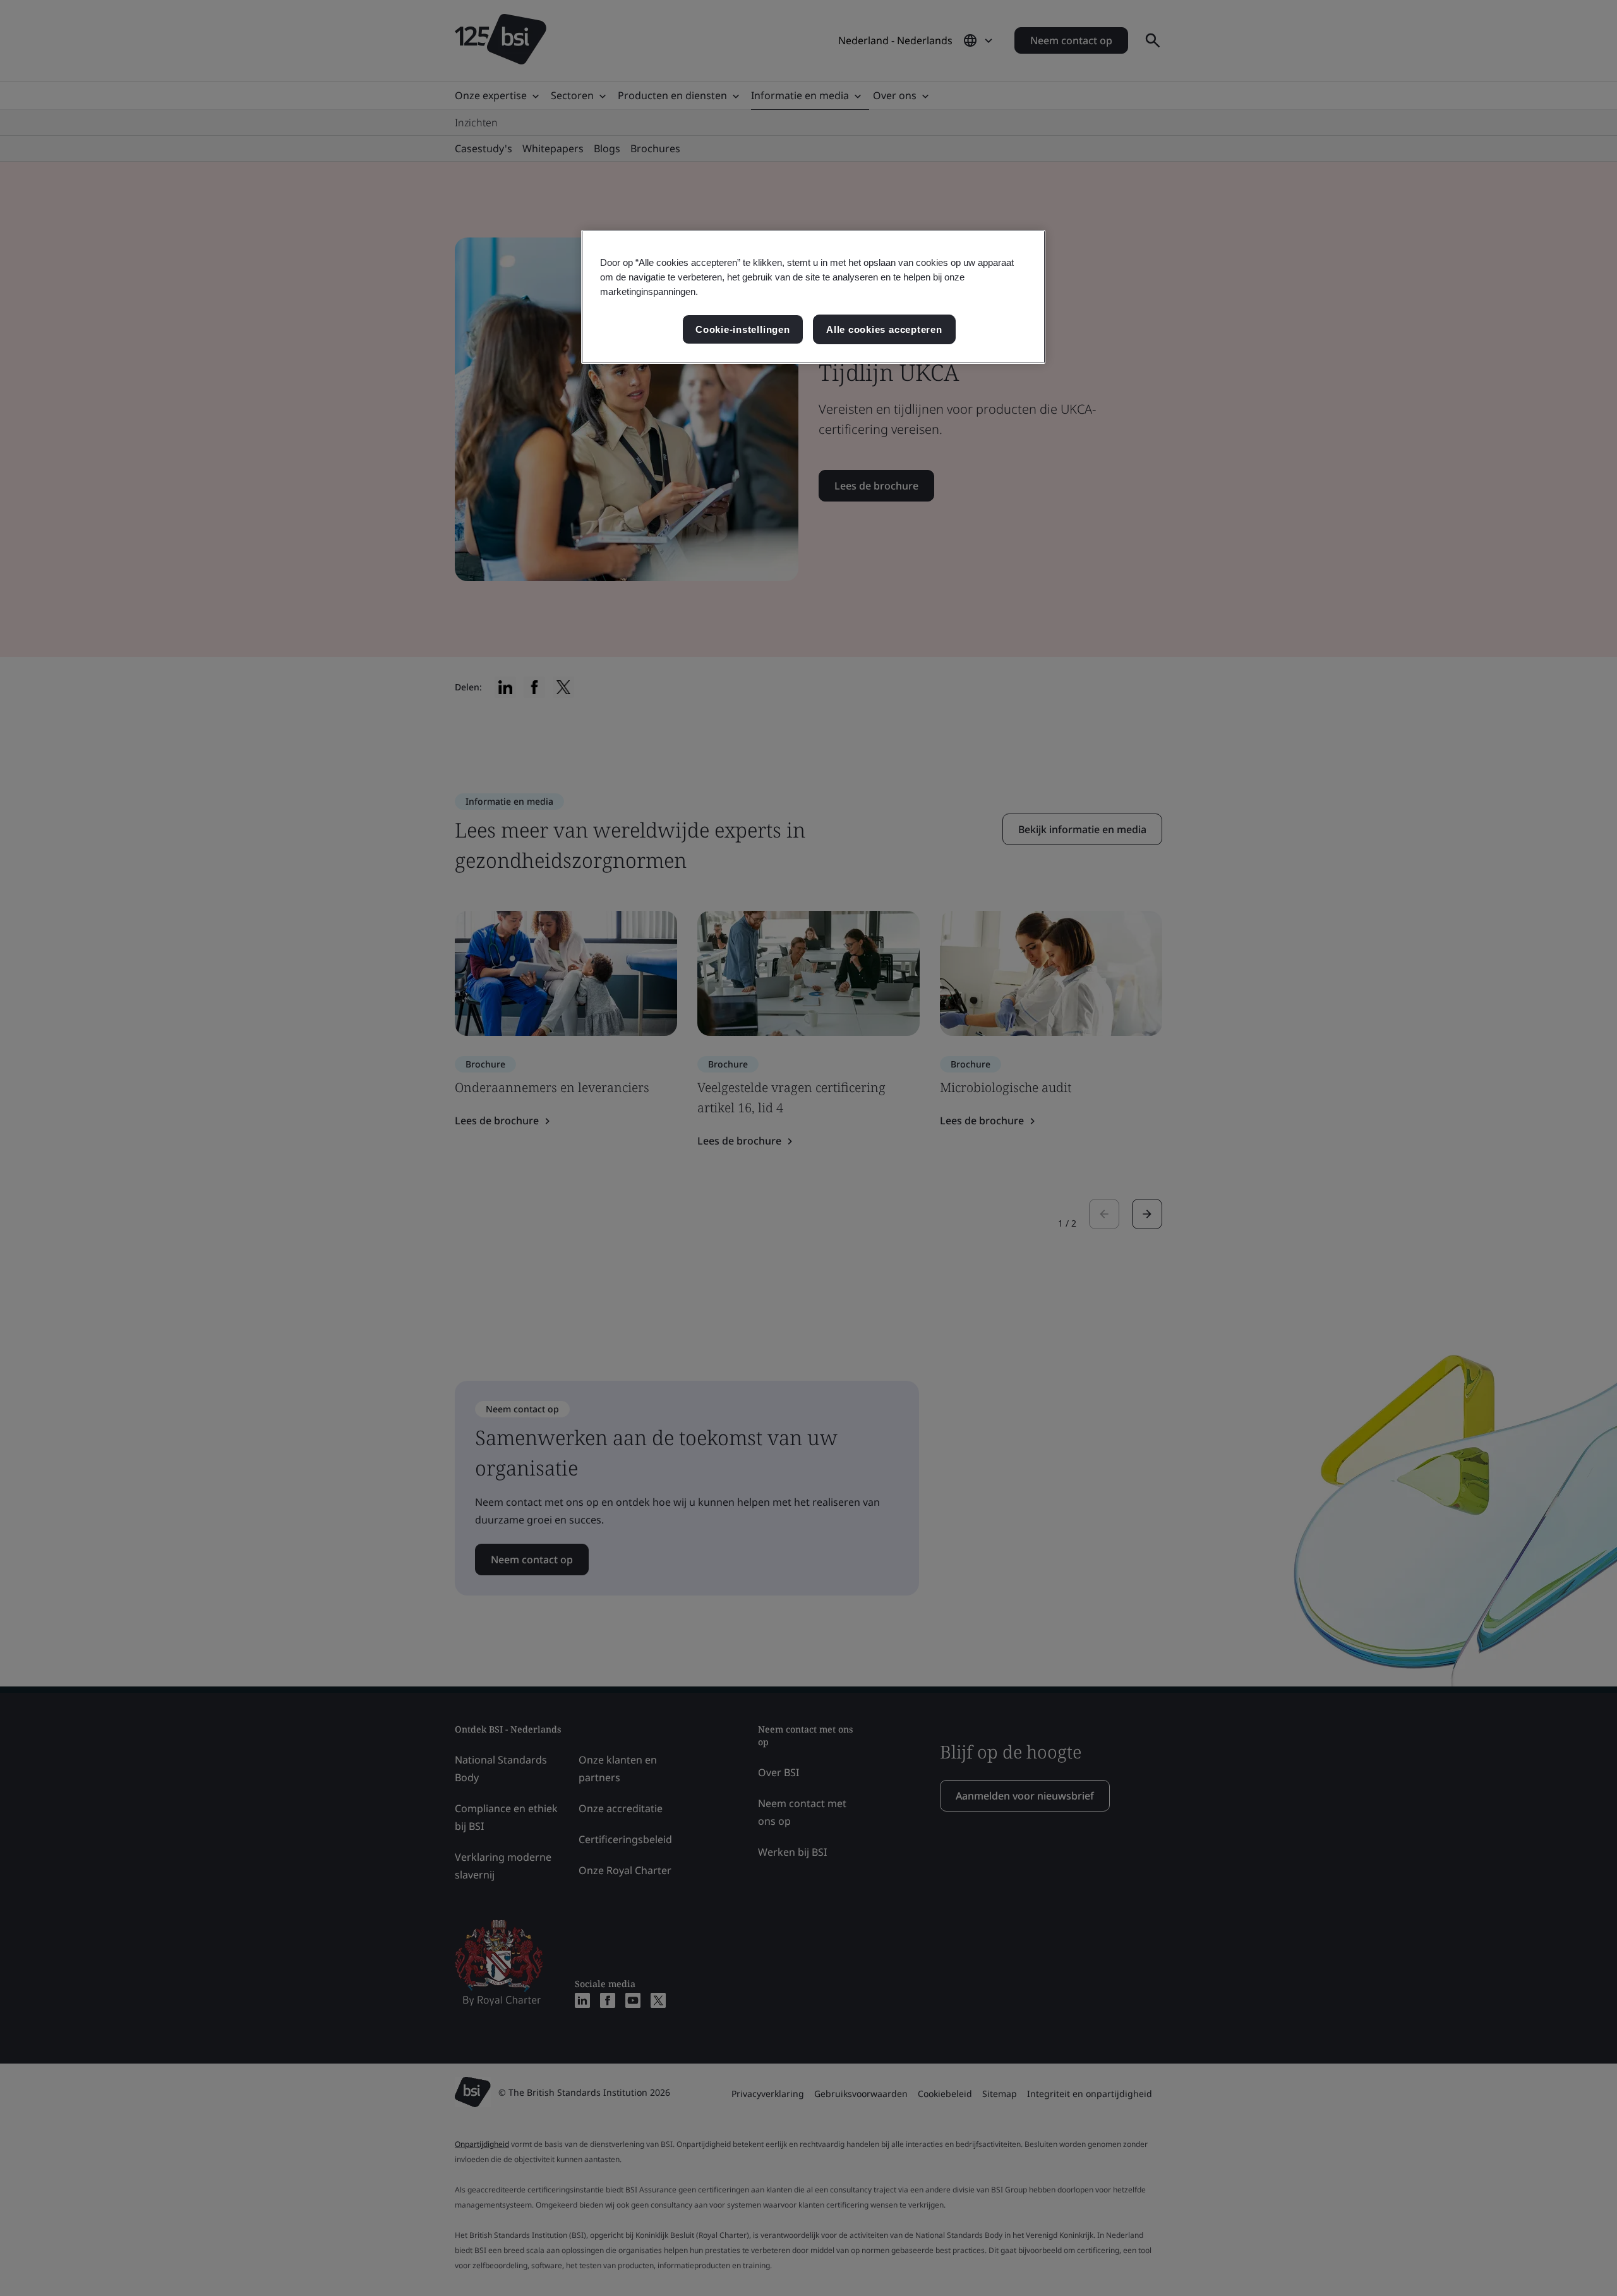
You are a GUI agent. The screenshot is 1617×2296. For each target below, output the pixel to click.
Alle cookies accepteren (884, 329)
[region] (813, 297)
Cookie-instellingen (743, 329)
